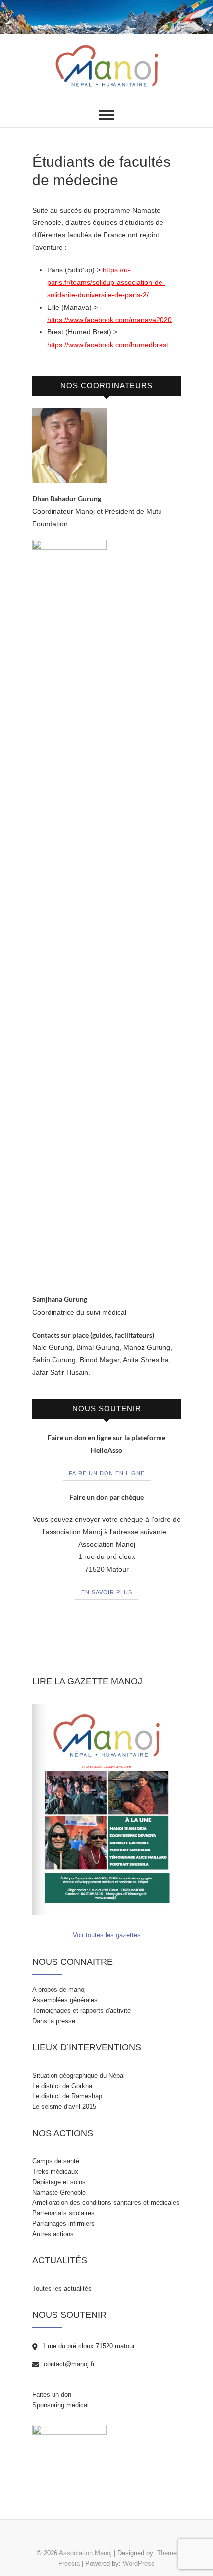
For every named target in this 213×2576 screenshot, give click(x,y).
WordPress (139, 2563)
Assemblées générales (65, 2000)
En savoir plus (107, 1592)
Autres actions (53, 2234)
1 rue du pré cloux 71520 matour (87, 2346)
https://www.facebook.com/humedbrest (108, 345)
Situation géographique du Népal (79, 2075)
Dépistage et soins (59, 2182)
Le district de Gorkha (62, 2086)
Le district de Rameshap (67, 2096)
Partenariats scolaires (63, 2213)
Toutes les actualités (62, 2288)
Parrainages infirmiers (63, 2224)
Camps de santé (56, 2161)
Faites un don (52, 2394)
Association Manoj (85, 2553)
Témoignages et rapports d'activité (81, 2011)
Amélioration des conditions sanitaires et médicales (106, 2203)
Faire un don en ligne (107, 1473)
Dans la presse (54, 2021)
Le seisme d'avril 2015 (64, 2107)
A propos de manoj (59, 1990)
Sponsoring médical (60, 2405)
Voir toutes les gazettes (107, 1935)
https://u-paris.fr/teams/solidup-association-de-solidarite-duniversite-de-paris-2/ (106, 282)
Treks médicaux (55, 2172)
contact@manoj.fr (68, 2364)
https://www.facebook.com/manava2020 (109, 320)
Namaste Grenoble (59, 2192)
